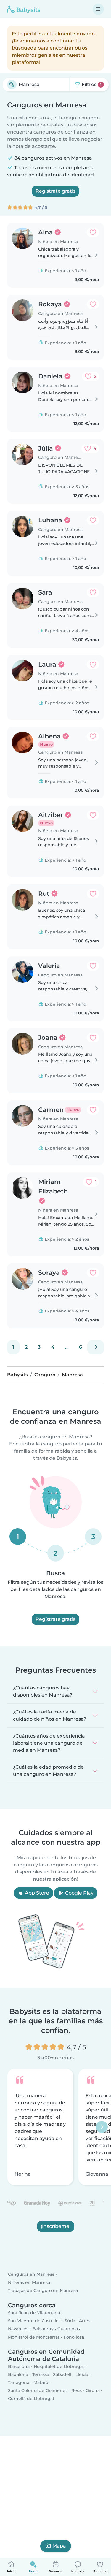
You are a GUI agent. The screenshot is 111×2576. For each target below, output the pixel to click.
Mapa (59, 2546)
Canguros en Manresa (31, 2274)
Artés (85, 2321)
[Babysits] (24, 9)
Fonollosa (74, 2337)
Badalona (18, 2374)
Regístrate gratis (55, 191)
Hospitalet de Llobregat (59, 2366)
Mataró (41, 2382)
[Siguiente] (96, 1347)
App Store (36, 1893)
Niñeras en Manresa (29, 2282)
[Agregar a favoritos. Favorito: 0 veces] (93, 232)
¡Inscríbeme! (56, 2227)
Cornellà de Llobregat (31, 2399)
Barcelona (19, 2366)
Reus (77, 2390)
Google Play (79, 1893)
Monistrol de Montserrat (34, 2337)
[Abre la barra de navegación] (98, 9)
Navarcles (18, 2329)
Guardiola (68, 2329)
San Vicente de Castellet (34, 2321)
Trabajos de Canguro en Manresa (43, 2290)
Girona (93, 2390)
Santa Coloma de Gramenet (38, 2390)
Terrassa (41, 2374)
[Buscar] (12, 85)
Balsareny (43, 2329)
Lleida (82, 2374)
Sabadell (62, 2374)
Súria (70, 2321)
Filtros (91, 84)
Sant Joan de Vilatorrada (34, 2313)
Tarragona (19, 2382)
